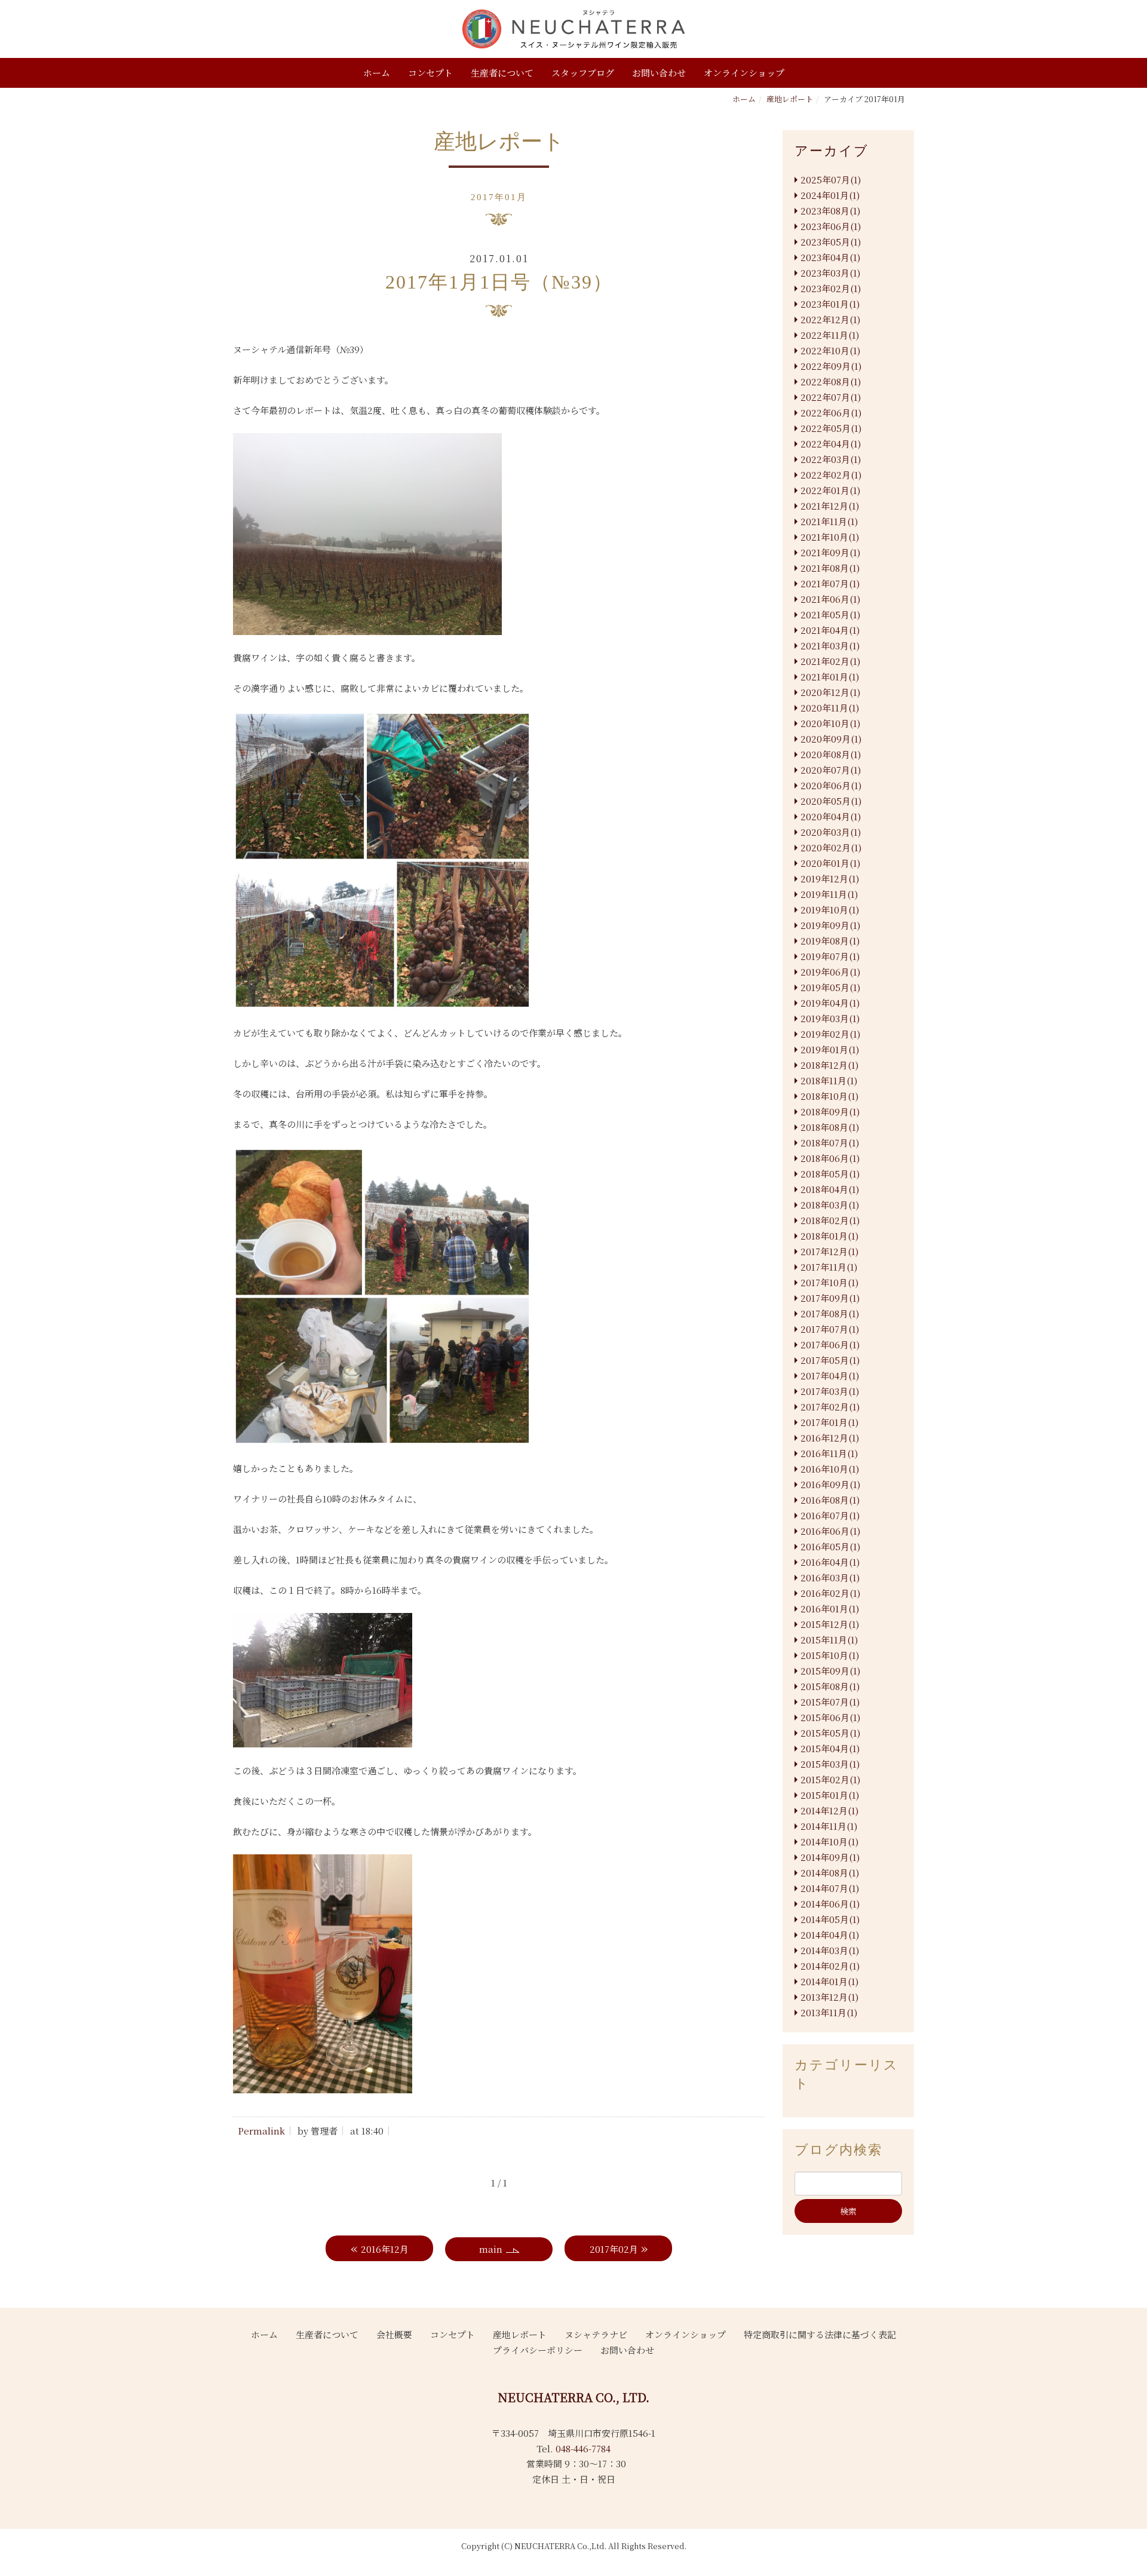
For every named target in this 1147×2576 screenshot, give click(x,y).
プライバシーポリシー (538, 2350)
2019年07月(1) (830, 956)
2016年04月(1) (830, 1562)
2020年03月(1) (831, 832)
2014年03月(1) (830, 1950)
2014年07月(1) (830, 1888)
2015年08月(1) (830, 1686)
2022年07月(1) (831, 397)
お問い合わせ (659, 73)
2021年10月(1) (830, 537)
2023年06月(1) (831, 226)
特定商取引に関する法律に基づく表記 (820, 2334)
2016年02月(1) (830, 1593)
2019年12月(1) (830, 878)
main (491, 2249)
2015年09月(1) (830, 1671)
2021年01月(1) (830, 677)
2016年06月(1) (830, 1531)
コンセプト (430, 73)
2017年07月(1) (830, 1329)
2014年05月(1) (830, 1919)
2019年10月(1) (830, 910)
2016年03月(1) (830, 1577)
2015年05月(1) (830, 1733)
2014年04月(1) (830, 1935)
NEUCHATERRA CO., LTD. (573, 2397)
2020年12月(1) (830, 692)
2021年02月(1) (830, 661)
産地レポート (790, 99)
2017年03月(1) (830, 1391)
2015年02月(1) (830, 1779)
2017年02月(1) (830, 1407)
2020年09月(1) (831, 739)
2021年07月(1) (830, 583)
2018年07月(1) (830, 1143)
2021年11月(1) (829, 521)
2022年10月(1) (830, 350)
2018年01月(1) (829, 1236)
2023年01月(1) (830, 304)
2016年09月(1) (830, 1484)
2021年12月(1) (830, 506)
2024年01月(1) (830, 195)
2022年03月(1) (831, 459)
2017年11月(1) (829, 1267)
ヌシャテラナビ (596, 2334)
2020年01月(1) (830, 863)
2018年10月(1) (829, 1096)
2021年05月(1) (830, 614)
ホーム (377, 73)
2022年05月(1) (831, 428)
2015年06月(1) (830, 1717)
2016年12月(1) (830, 1438)
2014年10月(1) (829, 1841)
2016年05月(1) (830, 1546)
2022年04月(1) (831, 444)
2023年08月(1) (830, 211)
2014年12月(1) (829, 1810)
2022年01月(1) (830, 490)
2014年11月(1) (829, 1826)
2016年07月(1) (830, 1515)
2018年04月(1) (830, 1189)
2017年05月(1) (830, 1360)
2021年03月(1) (830, 645)
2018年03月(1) (830, 1205)
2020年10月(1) (830, 723)
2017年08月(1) (830, 1313)
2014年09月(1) (830, 1857)
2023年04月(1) (830, 257)
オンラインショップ (744, 73)
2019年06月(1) (830, 972)
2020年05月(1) (831, 801)
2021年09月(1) (830, 552)
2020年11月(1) (830, 708)
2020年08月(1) (831, 754)
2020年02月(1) (831, 847)
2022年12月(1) (830, 319)
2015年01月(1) (830, 1795)
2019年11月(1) (829, 894)
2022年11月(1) (830, 335)
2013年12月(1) (829, 1997)
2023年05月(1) (831, 242)
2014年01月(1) (829, 1981)
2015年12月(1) (830, 1624)
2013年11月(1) (829, 2012)
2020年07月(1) (831, 770)
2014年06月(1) (830, 1904)
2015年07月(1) (830, 1702)
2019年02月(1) (830, 1034)
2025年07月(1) (831, 180)
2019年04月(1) (830, 1003)
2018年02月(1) (830, 1220)
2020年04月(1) (831, 816)
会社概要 (394, 2334)
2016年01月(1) (830, 1609)
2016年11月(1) (829, 1453)
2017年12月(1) (829, 1251)
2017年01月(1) (829, 1422)
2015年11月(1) (829, 1640)
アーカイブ (832, 151)
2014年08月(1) (830, 1873)
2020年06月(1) (831, 785)
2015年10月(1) (830, 1655)
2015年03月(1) (830, 1764)
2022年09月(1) (831, 366)
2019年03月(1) (830, 1018)
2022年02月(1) (831, 475)
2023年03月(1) (830, 273)
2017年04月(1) (830, 1376)
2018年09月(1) (830, 1111)
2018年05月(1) (830, 1174)
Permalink (261, 2131)
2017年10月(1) (829, 1282)
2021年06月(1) (830, 599)
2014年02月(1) (830, 1966)
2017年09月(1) (830, 1298)
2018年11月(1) (829, 1080)
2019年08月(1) (830, 941)
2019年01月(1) (830, 1049)
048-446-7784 (583, 2448)
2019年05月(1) (830, 987)
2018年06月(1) (830, 1158)
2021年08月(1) (830, 568)
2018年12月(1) (829, 1065)
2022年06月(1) (831, 413)
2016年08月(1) (830, 1500)
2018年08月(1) (830, 1127)
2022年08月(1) (831, 381)
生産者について (502, 73)
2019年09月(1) (830, 925)
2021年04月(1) (830, 630)
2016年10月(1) (830, 1469)
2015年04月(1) (830, 1748)
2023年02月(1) (831, 288)
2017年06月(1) (830, 1344)
